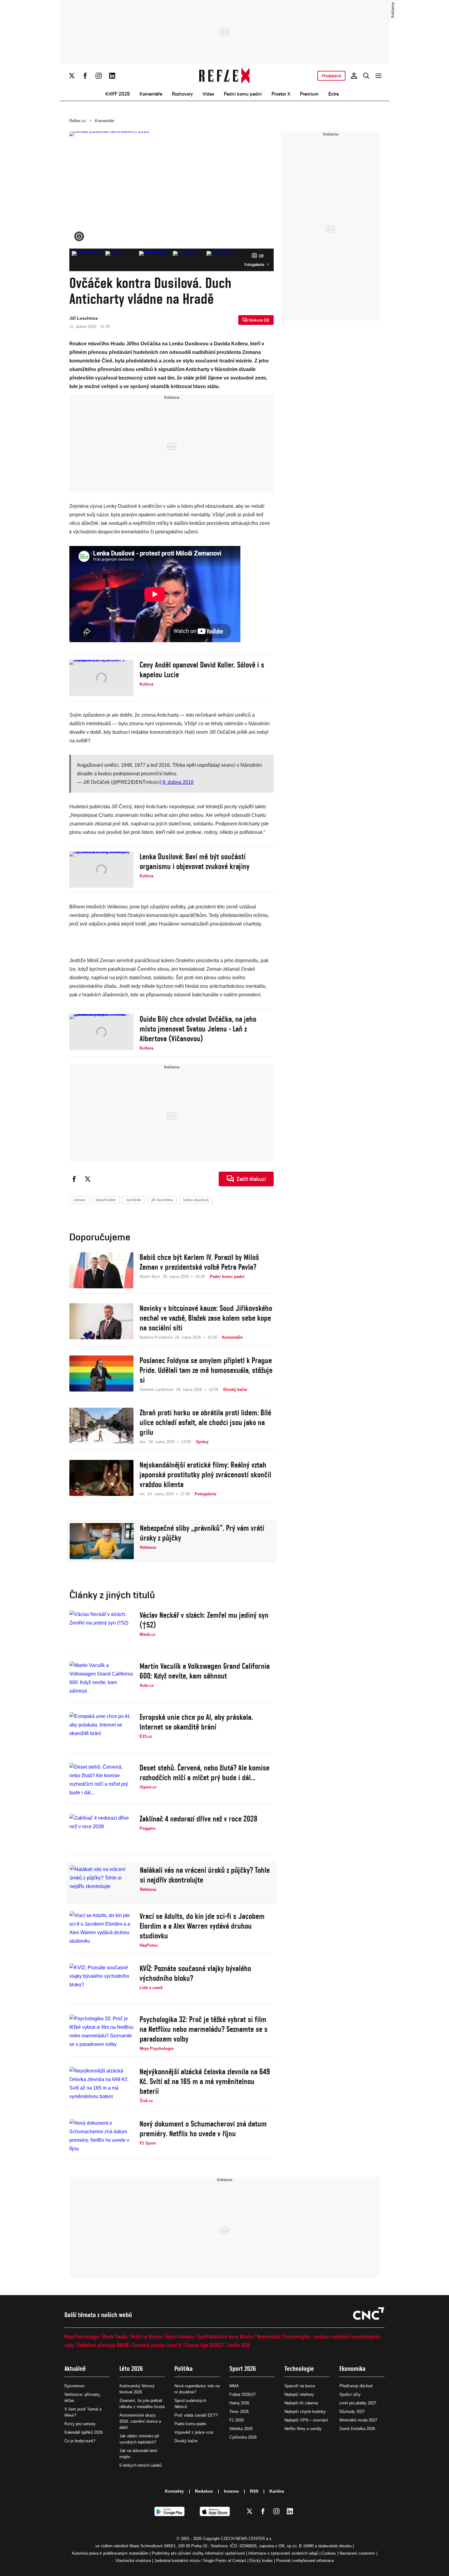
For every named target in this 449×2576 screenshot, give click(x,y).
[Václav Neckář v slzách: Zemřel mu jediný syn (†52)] (101, 1628)
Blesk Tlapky (115, 2336)
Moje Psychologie (82, 2336)
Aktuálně (75, 2369)
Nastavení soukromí (357, 2553)
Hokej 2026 (239, 2403)
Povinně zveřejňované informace (305, 2561)
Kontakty (174, 2491)
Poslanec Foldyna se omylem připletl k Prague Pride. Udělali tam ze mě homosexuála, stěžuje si (206, 1370)
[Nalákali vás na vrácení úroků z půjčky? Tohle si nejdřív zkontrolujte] (102, 1883)
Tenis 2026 (239, 2412)
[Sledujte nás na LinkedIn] (112, 76)
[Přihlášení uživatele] (354, 76)
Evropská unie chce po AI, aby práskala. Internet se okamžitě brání (196, 1722)
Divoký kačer (186, 2441)
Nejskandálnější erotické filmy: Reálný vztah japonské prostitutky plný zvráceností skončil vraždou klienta (205, 1475)
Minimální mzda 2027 (358, 2420)
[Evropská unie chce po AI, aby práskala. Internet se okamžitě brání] (101, 1730)
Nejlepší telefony (299, 2394)
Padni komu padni (243, 94)
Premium (309, 94)
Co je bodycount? (80, 2441)
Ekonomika (352, 2369)
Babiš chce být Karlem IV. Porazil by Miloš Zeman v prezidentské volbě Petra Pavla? (199, 1262)
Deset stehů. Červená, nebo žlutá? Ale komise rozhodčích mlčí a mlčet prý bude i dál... (204, 1773)
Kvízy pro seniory (80, 2424)
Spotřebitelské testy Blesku (226, 2336)
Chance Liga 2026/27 (204, 2345)
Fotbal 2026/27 (243, 2394)
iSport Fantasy (180, 2336)
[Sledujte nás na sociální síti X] (72, 76)
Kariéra (277, 2491)
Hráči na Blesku (147, 2336)
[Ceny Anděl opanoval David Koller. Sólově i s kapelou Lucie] (101, 678)
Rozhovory (182, 94)
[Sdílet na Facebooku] (74, 1179)
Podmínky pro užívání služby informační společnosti (198, 2553)
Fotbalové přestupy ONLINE (103, 2345)
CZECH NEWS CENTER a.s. (247, 2539)
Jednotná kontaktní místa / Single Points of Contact (200, 2561)
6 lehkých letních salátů (141, 2465)
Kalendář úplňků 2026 (84, 2432)
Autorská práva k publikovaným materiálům (110, 2553)
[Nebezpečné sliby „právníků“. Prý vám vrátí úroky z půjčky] (102, 1541)
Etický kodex (261, 2561)
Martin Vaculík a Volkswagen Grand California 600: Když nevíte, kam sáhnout (205, 1671)
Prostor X (281, 94)
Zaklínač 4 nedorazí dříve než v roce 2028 (199, 1819)
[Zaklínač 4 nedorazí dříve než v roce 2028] (101, 1832)
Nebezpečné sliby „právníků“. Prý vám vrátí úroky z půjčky (202, 1533)
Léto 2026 (131, 2369)
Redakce (204, 2491)
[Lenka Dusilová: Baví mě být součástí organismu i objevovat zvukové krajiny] (101, 870)
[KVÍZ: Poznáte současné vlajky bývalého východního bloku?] (101, 1981)
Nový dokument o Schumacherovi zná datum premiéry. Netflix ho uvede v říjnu (203, 2129)
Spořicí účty (350, 2394)
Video (208, 94)
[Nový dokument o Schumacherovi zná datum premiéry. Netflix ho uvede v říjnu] (101, 2137)
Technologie (299, 2369)
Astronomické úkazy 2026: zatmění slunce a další (140, 2421)
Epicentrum (75, 2386)
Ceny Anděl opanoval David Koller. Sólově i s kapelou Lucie (202, 670)
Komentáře (151, 94)
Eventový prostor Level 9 (157, 2345)
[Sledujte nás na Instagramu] (99, 76)
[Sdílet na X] (88, 1179)
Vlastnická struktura (133, 2561)
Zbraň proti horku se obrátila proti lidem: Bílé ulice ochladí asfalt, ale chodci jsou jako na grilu (205, 1422)
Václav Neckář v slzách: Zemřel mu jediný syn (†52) (204, 1620)
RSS (254, 2491)
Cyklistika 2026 (243, 2437)
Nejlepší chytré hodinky (305, 2412)
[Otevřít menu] (378, 76)
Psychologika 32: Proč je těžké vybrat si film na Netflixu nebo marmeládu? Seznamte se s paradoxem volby (204, 2029)
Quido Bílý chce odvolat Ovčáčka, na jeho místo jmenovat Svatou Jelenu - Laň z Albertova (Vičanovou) (198, 1029)
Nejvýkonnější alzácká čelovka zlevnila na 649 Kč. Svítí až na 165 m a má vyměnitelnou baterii (205, 2081)
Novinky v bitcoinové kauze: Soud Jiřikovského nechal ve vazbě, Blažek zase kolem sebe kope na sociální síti (206, 1318)
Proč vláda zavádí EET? (196, 2415)
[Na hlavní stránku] (225, 76)
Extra (334, 94)
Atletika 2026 (241, 2429)
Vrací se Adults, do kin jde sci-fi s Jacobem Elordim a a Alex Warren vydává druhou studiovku (202, 1926)
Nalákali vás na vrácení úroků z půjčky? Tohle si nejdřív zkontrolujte (205, 1875)
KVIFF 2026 (118, 94)
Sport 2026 (243, 2369)
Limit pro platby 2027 (358, 2403)
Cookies (329, 2553)
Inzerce (231, 2491)
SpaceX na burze (300, 2386)
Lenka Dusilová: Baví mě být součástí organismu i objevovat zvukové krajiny (195, 861)
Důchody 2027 (352, 2412)
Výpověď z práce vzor (194, 2432)
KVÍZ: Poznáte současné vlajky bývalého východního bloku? (195, 1973)
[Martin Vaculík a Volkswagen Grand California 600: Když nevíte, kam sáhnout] (101, 1679)
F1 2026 (237, 2420)
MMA (234, 2386)
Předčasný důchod (356, 2386)
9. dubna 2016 (178, 782)
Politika (184, 2369)
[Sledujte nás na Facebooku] (85, 76)
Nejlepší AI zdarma (301, 2403)
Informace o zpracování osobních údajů (283, 2553)
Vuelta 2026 (239, 2345)
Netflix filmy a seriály (303, 2429)
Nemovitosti (269, 2336)
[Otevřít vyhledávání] (366, 76)
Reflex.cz (78, 121)
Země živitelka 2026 (357, 2429)
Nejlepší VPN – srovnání (306, 2420)
